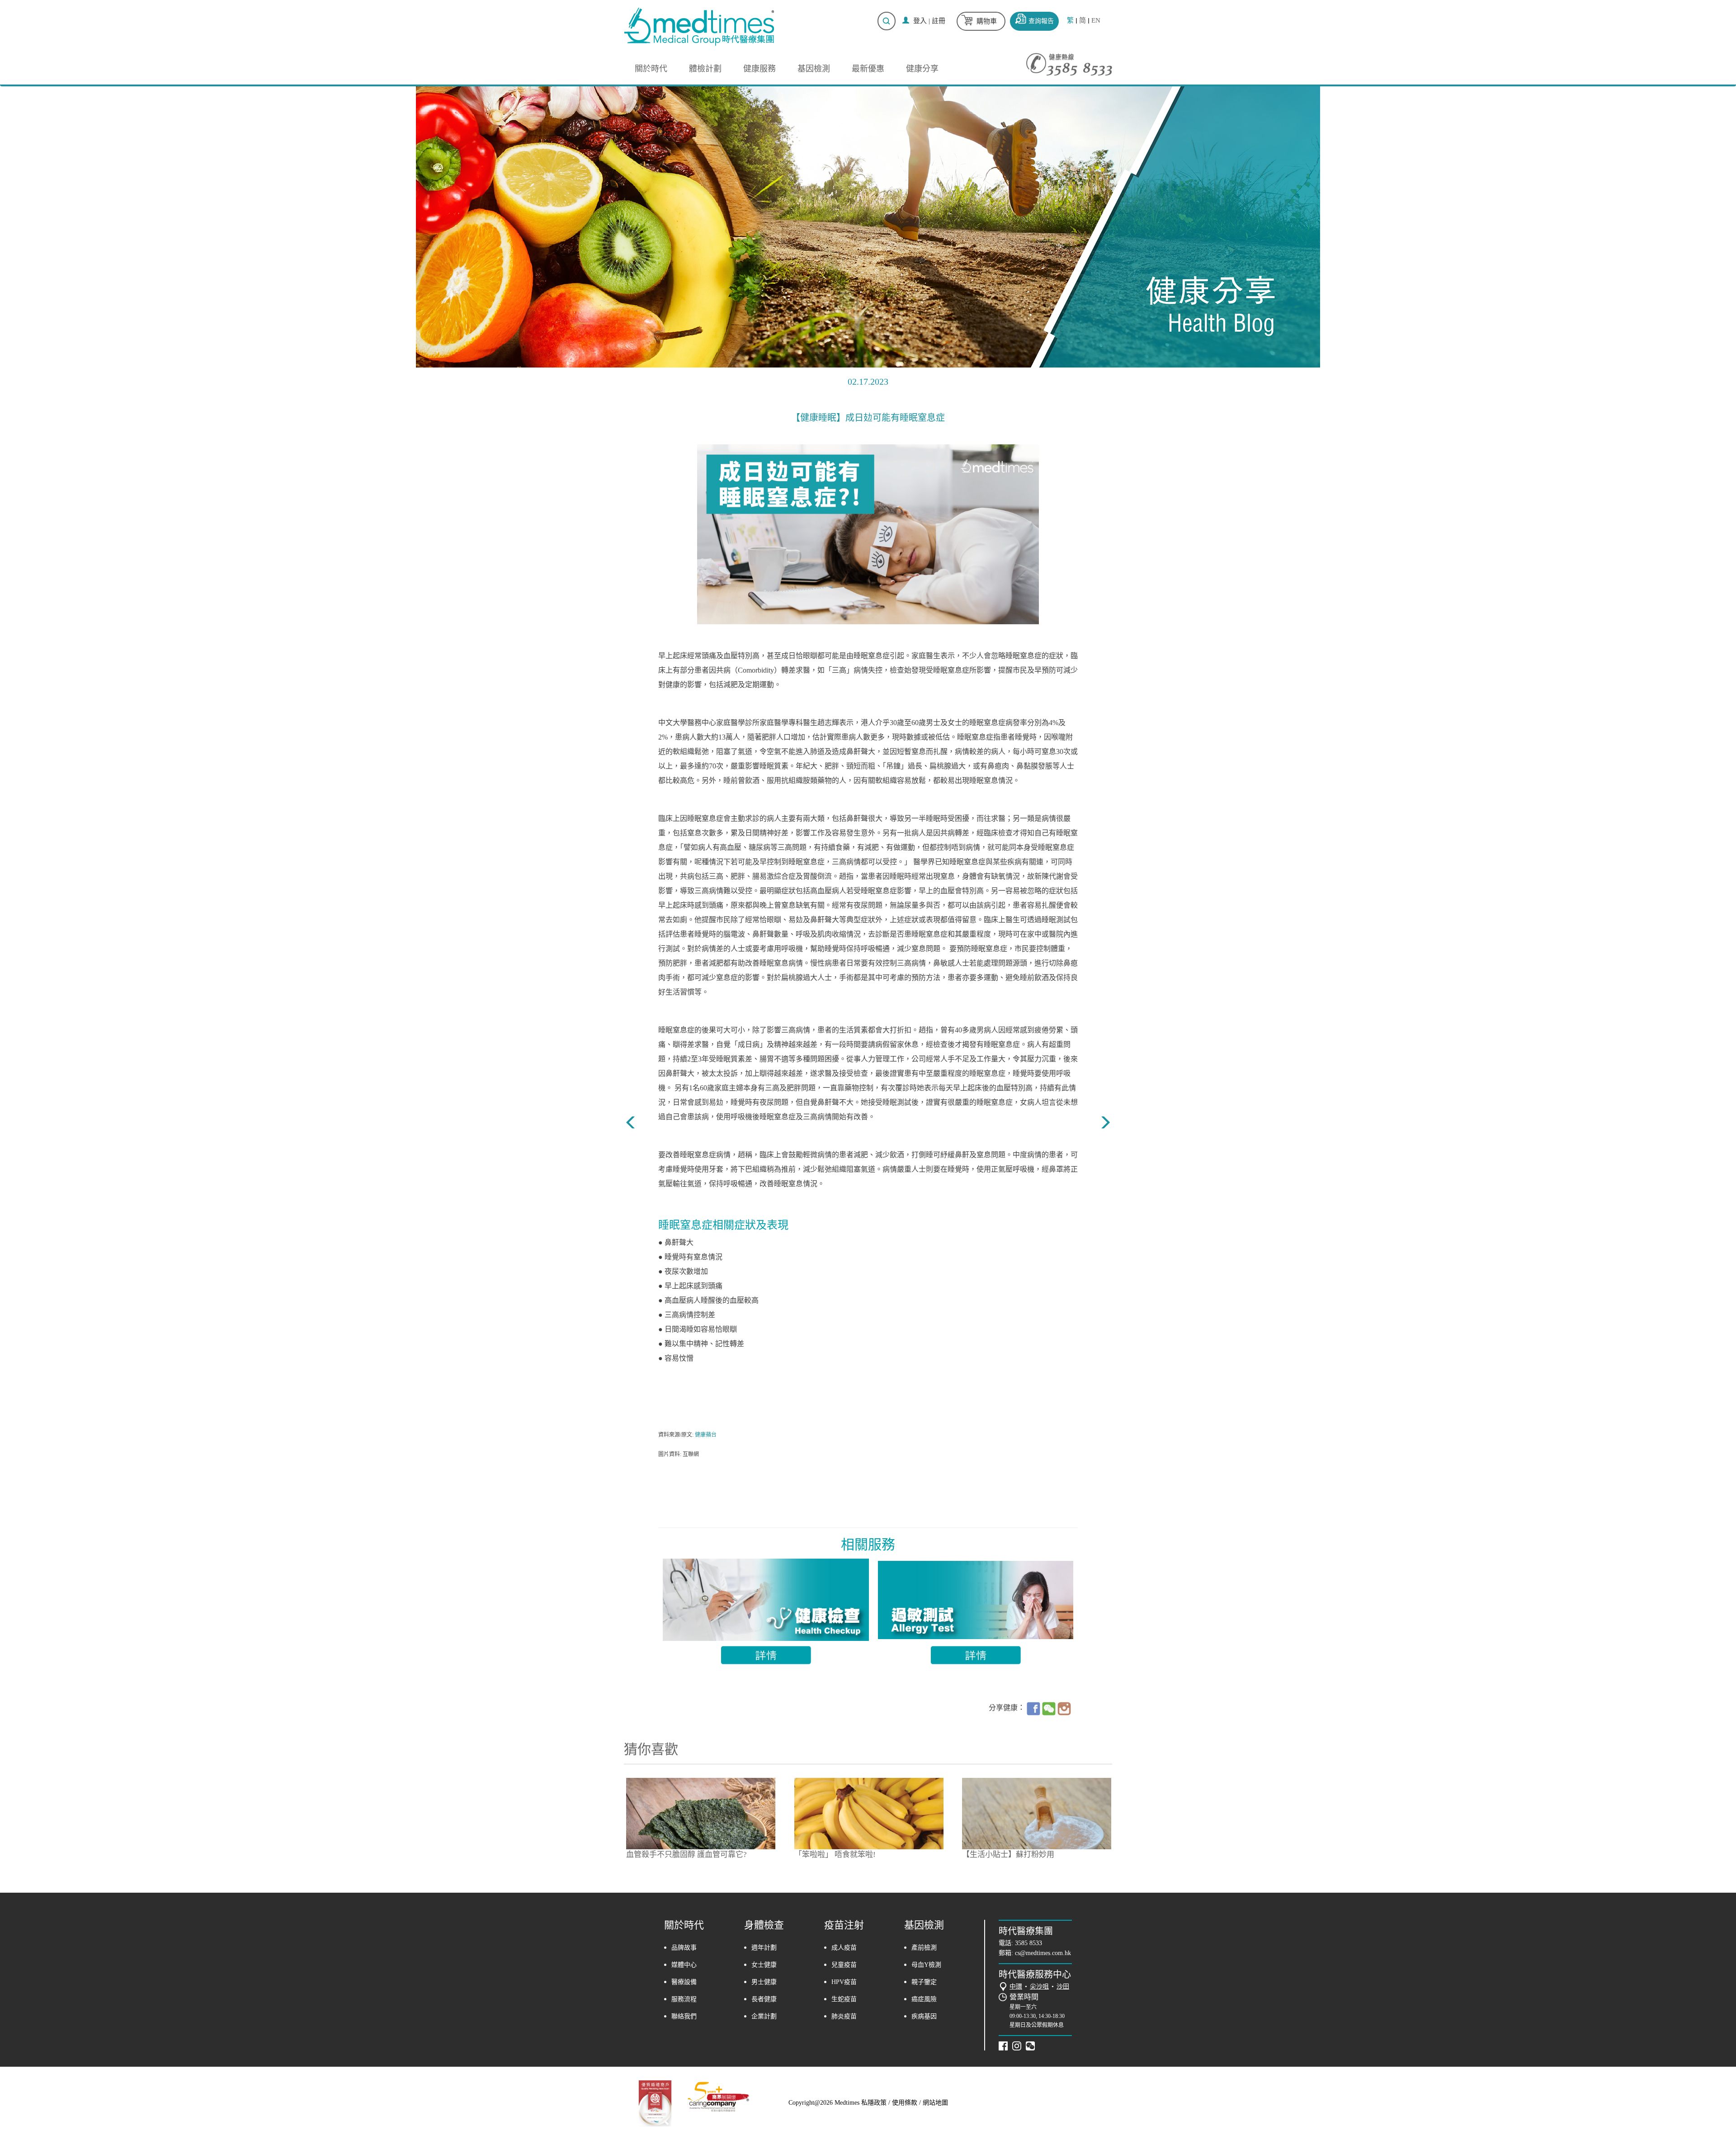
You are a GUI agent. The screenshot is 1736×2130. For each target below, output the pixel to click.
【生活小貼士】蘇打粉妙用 (1008, 1854)
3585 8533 (1028, 1943)
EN (1096, 21)
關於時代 (651, 69)
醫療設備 (684, 1982)
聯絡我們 (684, 2016)
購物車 (987, 21)
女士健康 (764, 1965)
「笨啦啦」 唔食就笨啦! (835, 1854)
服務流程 (684, 1999)
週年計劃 (764, 1948)
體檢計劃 (705, 69)
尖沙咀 (1039, 1986)
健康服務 (759, 69)
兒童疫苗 (844, 1965)
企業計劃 (764, 2016)
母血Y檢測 (926, 1965)
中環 (1016, 1986)
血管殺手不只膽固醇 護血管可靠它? (686, 1854)
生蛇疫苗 (844, 1999)
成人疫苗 (844, 1948)
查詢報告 (1041, 21)
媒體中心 (684, 1965)
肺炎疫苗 (844, 2016)
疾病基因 (924, 2016)
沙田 (1063, 1986)
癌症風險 (924, 1999)
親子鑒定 (924, 1982)
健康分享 (922, 69)
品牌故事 (684, 1948)
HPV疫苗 (844, 1982)
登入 (920, 21)
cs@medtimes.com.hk (1043, 1953)
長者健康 (764, 1999)
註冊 (939, 21)
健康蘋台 (706, 1435)
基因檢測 (814, 69)
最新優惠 (868, 69)
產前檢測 (924, 1948)
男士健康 (764, 1982)
